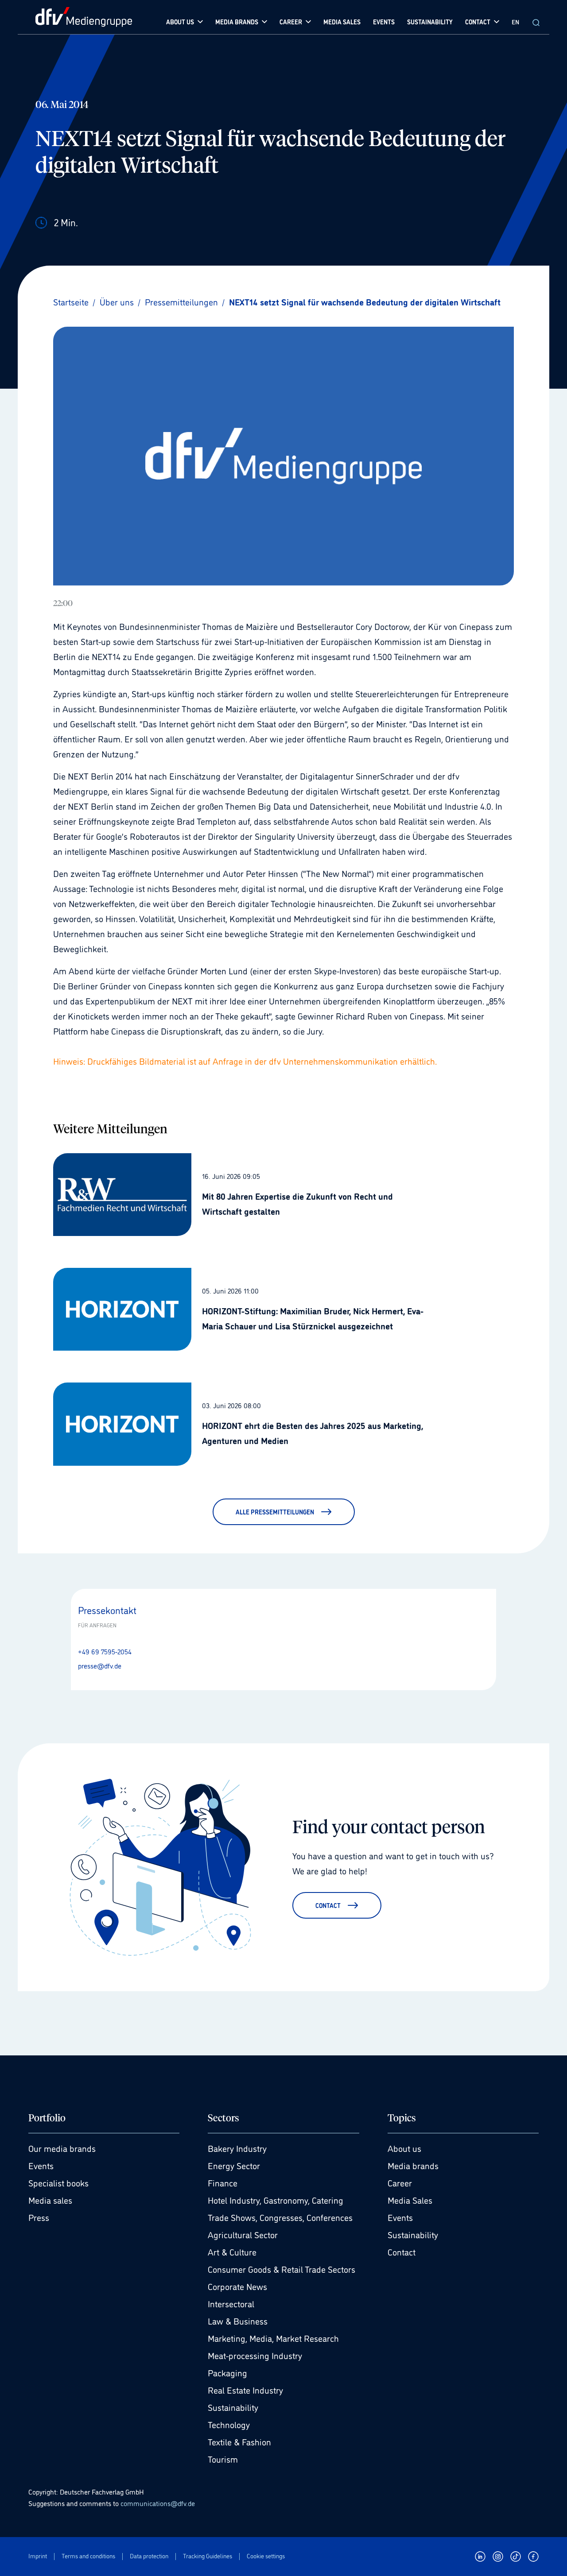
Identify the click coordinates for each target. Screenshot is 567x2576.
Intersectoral (231, 2303)
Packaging (227, 2372)
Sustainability (233, 2407)
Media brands (413, 2165)
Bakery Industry (237, 2148)
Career (400, 2182)
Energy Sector (234, 2165)
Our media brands (62, 2148)
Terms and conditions (88, 2556)
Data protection (149, 2556)
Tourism (223, 2459)
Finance (223, 2182)
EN (515, 21)
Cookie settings (266, 2556)
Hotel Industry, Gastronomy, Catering (276, 2200)
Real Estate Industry (245, 2390)
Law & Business (238, 2321)
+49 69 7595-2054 (105, 1651)
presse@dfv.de (100, 1665)
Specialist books (58, 2182)
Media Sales (410, 2200)
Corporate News (237, 2286)
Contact (402, 2252)
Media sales (50, 2200)
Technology (229, 2424)
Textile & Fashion (239, 2441)
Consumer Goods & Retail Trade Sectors (282, 2269)
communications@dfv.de (158, 2503)
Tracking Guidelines (208, 2556)
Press (39, 2217)
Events (41, 2165)
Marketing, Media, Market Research (273, 2338)
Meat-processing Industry (255, 2355)
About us (404, 2148)
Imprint (38, 2556)
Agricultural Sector (243, 2234)
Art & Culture (232, 2252)
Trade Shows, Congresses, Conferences (280, 2217)
